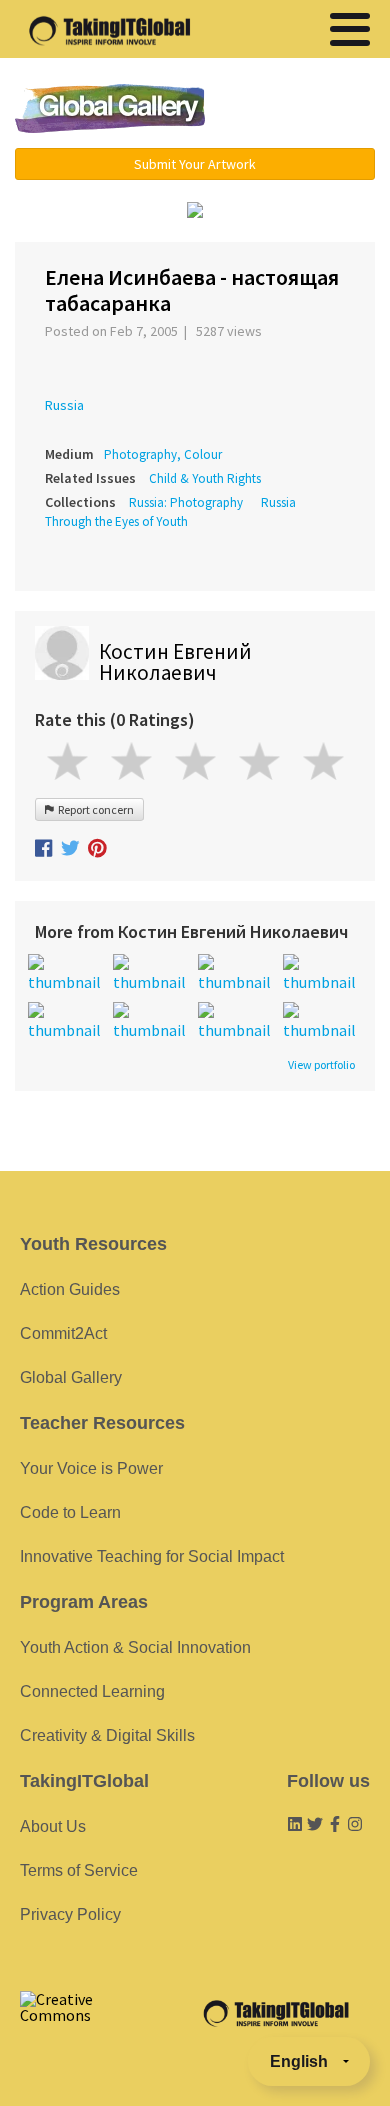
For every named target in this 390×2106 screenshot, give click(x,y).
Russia (64, 405)
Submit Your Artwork (195, 164)
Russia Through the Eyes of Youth (170, 512)
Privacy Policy (70, 1914)
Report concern (94, 809)
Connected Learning (92, 1691)
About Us (53, 1826)
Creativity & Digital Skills (107, 1735)
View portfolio (321, 1065)
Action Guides (70, 1289)
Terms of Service (79, 1870)
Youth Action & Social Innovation (135, 1647)
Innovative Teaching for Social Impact (152, 1556)
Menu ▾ (302, 110)
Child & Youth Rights (205, 478)
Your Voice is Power (91, 1468)
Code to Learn (70, 1512)
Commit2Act (63, 1333)
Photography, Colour (163, 454)
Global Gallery (110, 108)
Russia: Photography (186, 502)
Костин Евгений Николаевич (175, 662)
